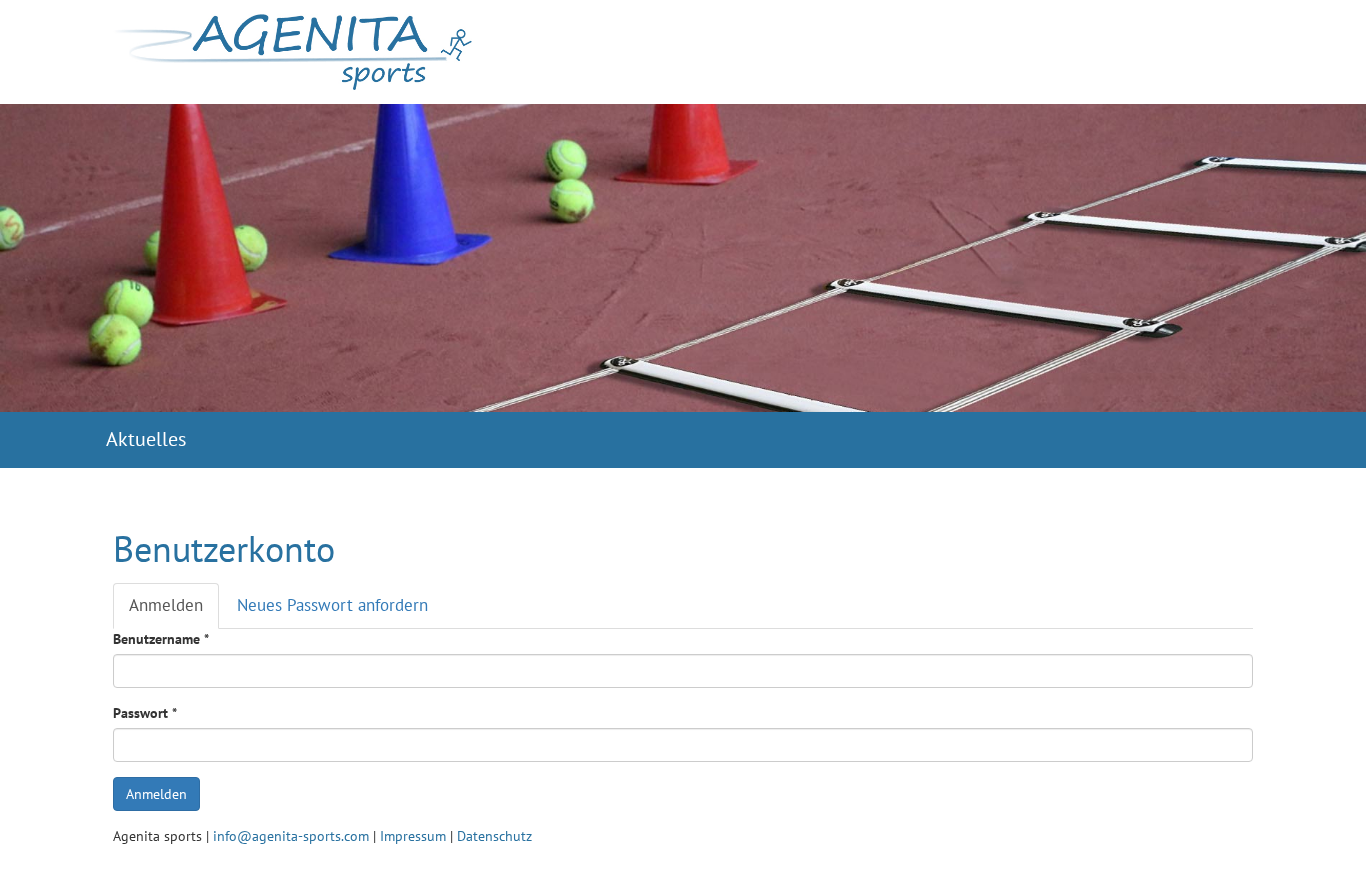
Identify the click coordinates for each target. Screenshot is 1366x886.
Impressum (413, 836)
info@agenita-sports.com (291, 836)
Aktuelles (146, 438)
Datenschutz (494, 836)
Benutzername (161, 639)
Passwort (145, 713)
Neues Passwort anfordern (332, 605)
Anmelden (174, 611)
